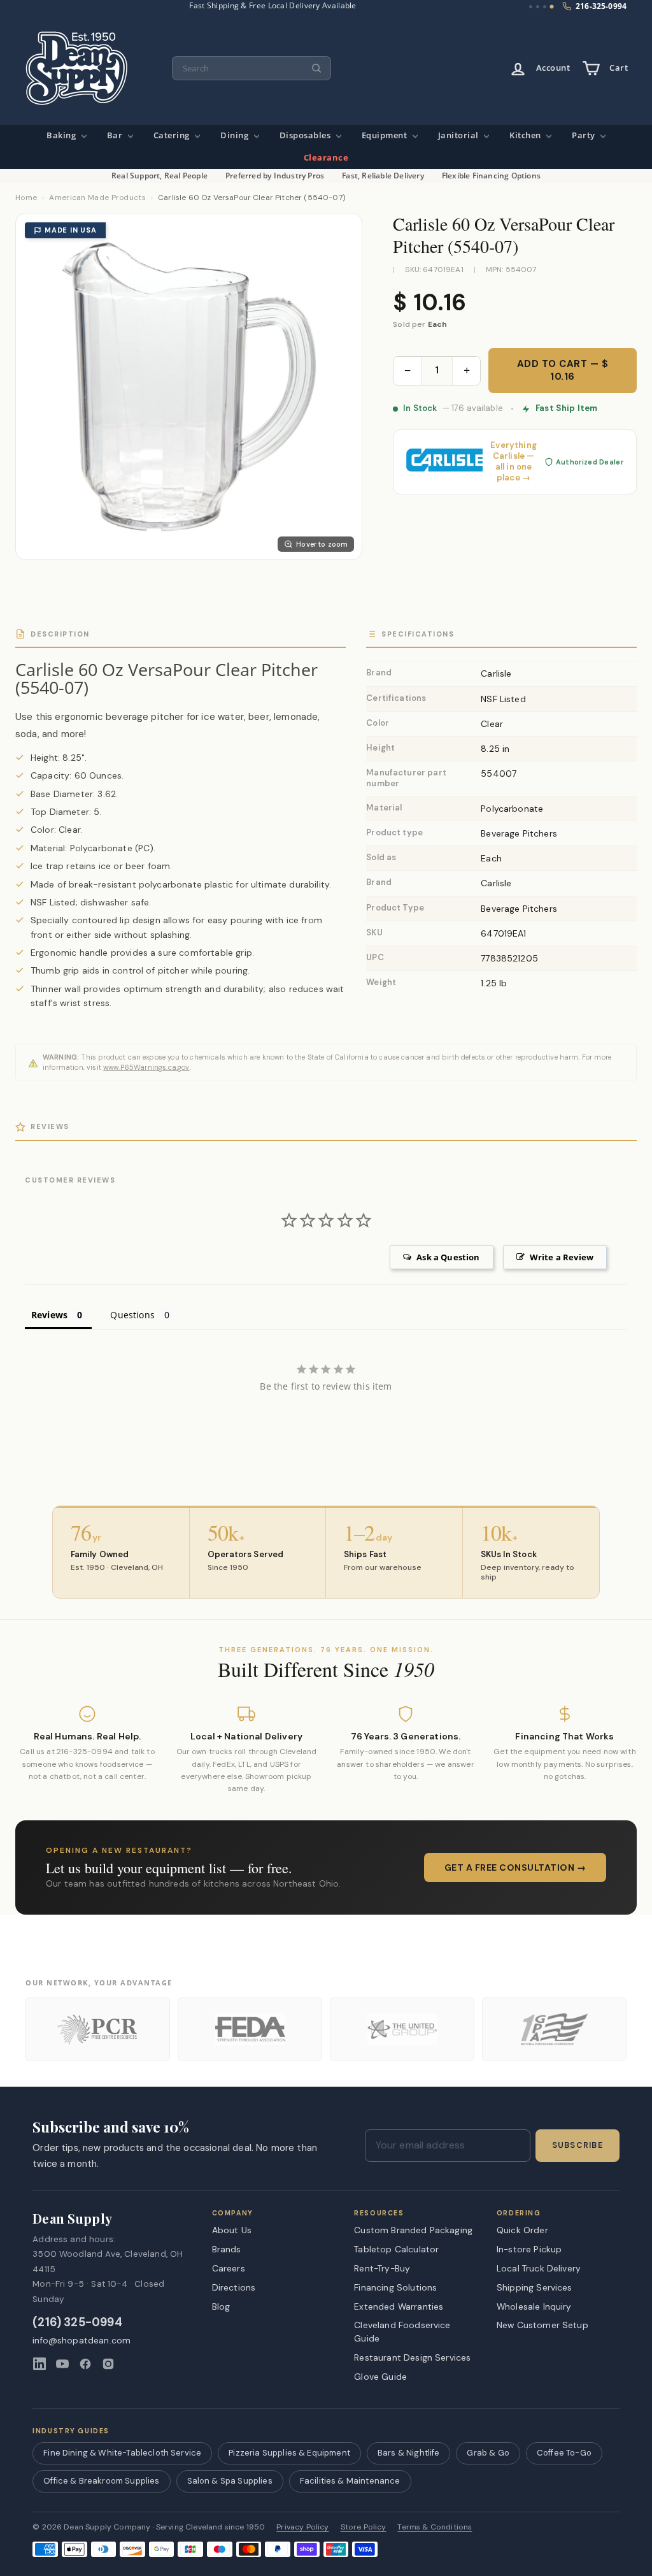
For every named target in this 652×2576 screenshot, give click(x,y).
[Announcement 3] (545, 7)
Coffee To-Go (564, 2453)
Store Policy (364, 2527)
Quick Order (522, 2230)
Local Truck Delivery (539, 2268)
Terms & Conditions (435, 2527)
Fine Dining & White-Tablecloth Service (122, 2453)
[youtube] (62, 2364)
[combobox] (252, 68)
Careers (229, 2268)
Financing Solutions (395, 2287)
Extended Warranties (399, 2306)
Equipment (386, 135)
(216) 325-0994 (77, 2323)
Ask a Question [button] (448, 1257)
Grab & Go (488, 2453)
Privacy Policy (302, 2527)
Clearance (326, 158)
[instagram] (108, 2364)
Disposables (306, 135)
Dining (236, 135)
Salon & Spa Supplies (230, 2481)
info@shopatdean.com (81, 2341)
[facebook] (85, 2364)
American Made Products (97, 198)
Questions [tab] (132, 1315)
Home (26, 198)
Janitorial (460, 135)
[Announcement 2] (538, 7)
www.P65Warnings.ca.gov (146, 1067)
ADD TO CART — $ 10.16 (563, 370)
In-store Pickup (529, 2249)
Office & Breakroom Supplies (101, 2481)
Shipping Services (535, 2287)
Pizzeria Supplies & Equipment (289, 2453)
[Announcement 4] (552, 7)
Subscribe (578, 2145)
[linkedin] (39, 2364)
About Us (232, 2230)
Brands (227, 2249)
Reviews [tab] (49, 1315)
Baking (62, 135)
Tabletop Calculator (396, 2249)
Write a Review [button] (562, 1257)
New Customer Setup (542, 2325)
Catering (173, 135)
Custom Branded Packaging (413, 2230)
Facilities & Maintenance (350, 2481)
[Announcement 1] (531, 7)
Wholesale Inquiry (534, 2306)
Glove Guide (380, 2377)
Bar (116, 135)
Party (585, 135)
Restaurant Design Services (412, 2357)
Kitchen (526, 135)
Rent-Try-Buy (382, 2268)
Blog (221, 2306)
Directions (234, 2287)
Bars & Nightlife (409, 2453)
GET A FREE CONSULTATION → (515, 1867)
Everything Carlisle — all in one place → (514, 462)
